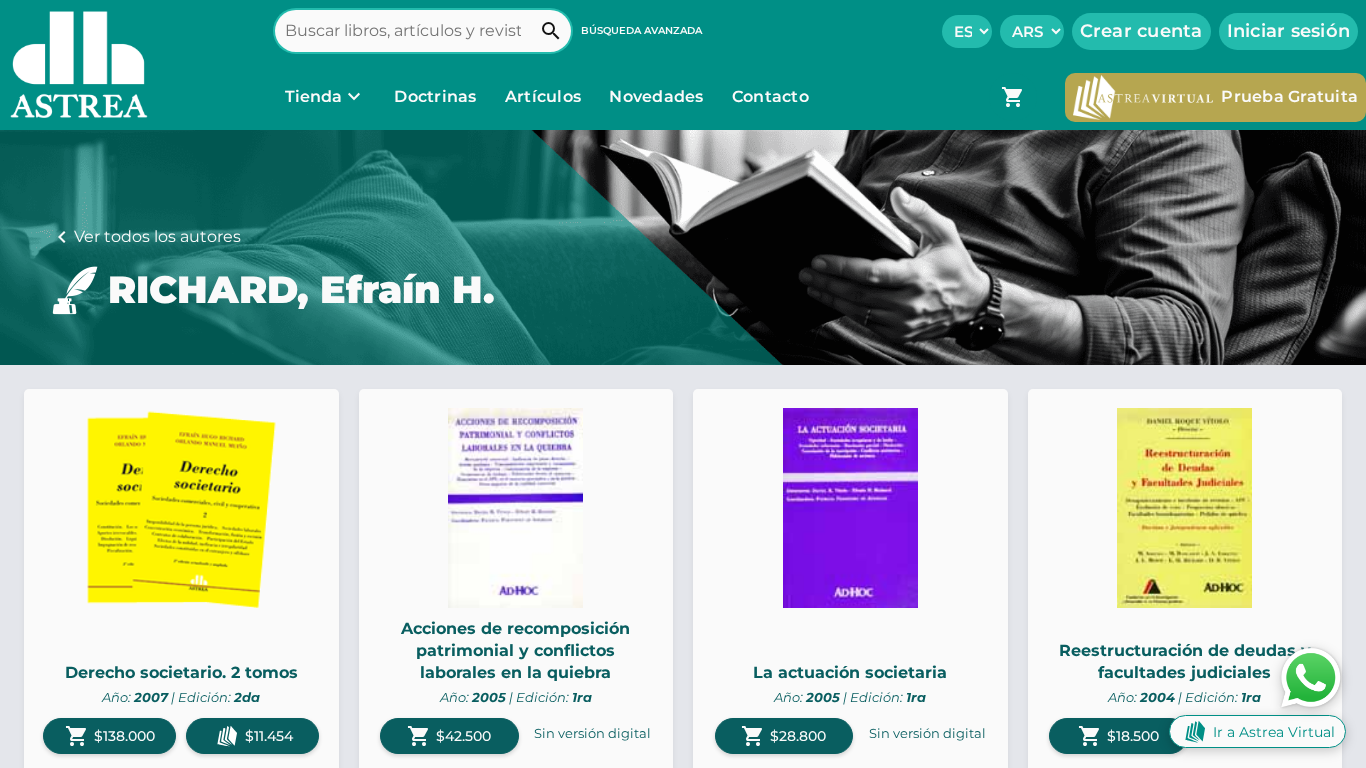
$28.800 (783, 736)
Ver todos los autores (157, 236)
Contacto (770, 96)
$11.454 (269, 736)
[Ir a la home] (74, 65)
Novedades (658, 96)
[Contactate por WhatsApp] (1311, 676)
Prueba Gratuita (1289, 96)
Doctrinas (435, 96)
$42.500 (449, 736)
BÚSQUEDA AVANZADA (641, 30)
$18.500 (1118, 736)
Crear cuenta (1141, 31)
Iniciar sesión (1289, 31)
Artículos (545, 96)
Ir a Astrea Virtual (1274, 732)
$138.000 (110, 736)
